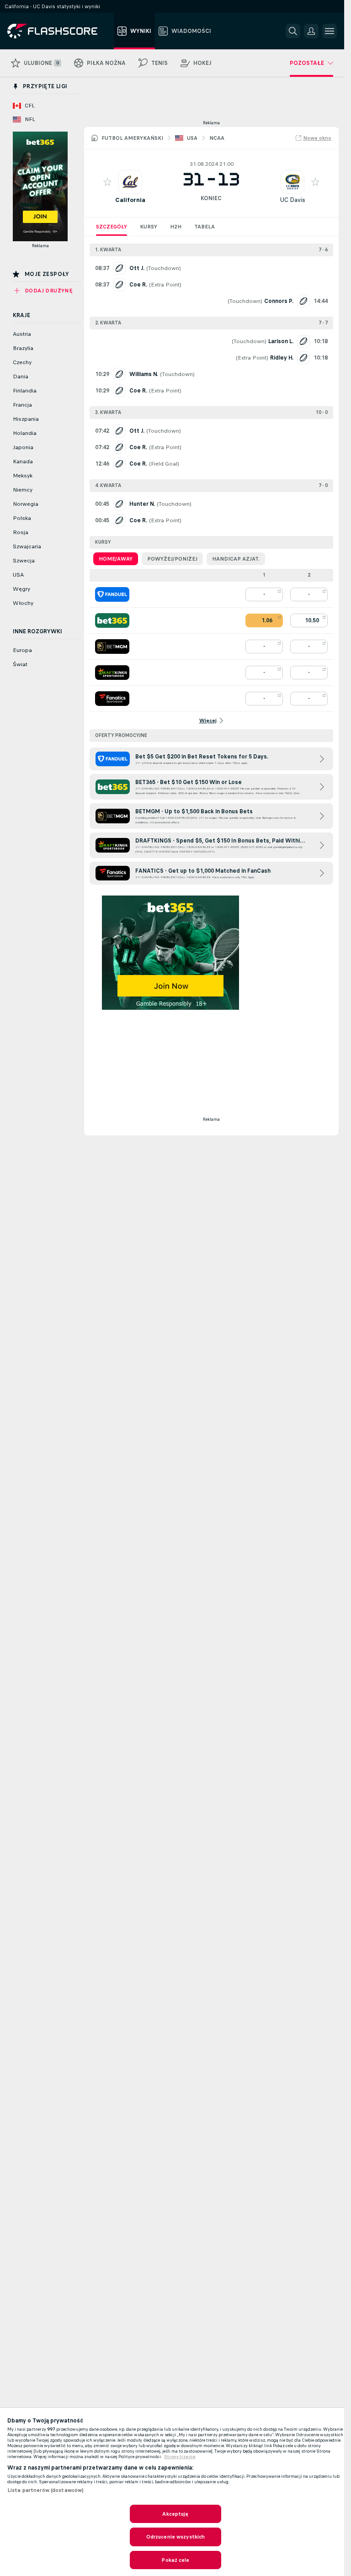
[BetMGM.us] (112, 647)
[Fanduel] (112, 594)
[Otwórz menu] (330, 31)
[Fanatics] (112, 699)
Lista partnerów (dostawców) (45, 2490)
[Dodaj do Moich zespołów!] (107, 182)
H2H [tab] (176, 227)
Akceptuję (175, 2514)
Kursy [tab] (149, 227)
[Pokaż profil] (130, 182)
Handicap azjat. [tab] (236, 559)
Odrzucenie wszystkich (176, 2537)
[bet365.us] (112, 620)
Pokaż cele (175, 2560)
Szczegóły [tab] (112, 227)
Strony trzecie (180, 2457)
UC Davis (292, 200)
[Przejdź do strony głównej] (59, 31)
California (130, 200)
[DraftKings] (112, 673)
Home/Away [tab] (116, 559)
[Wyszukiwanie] (293, 31)
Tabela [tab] (205, 227)
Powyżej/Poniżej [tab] (172, 559)
